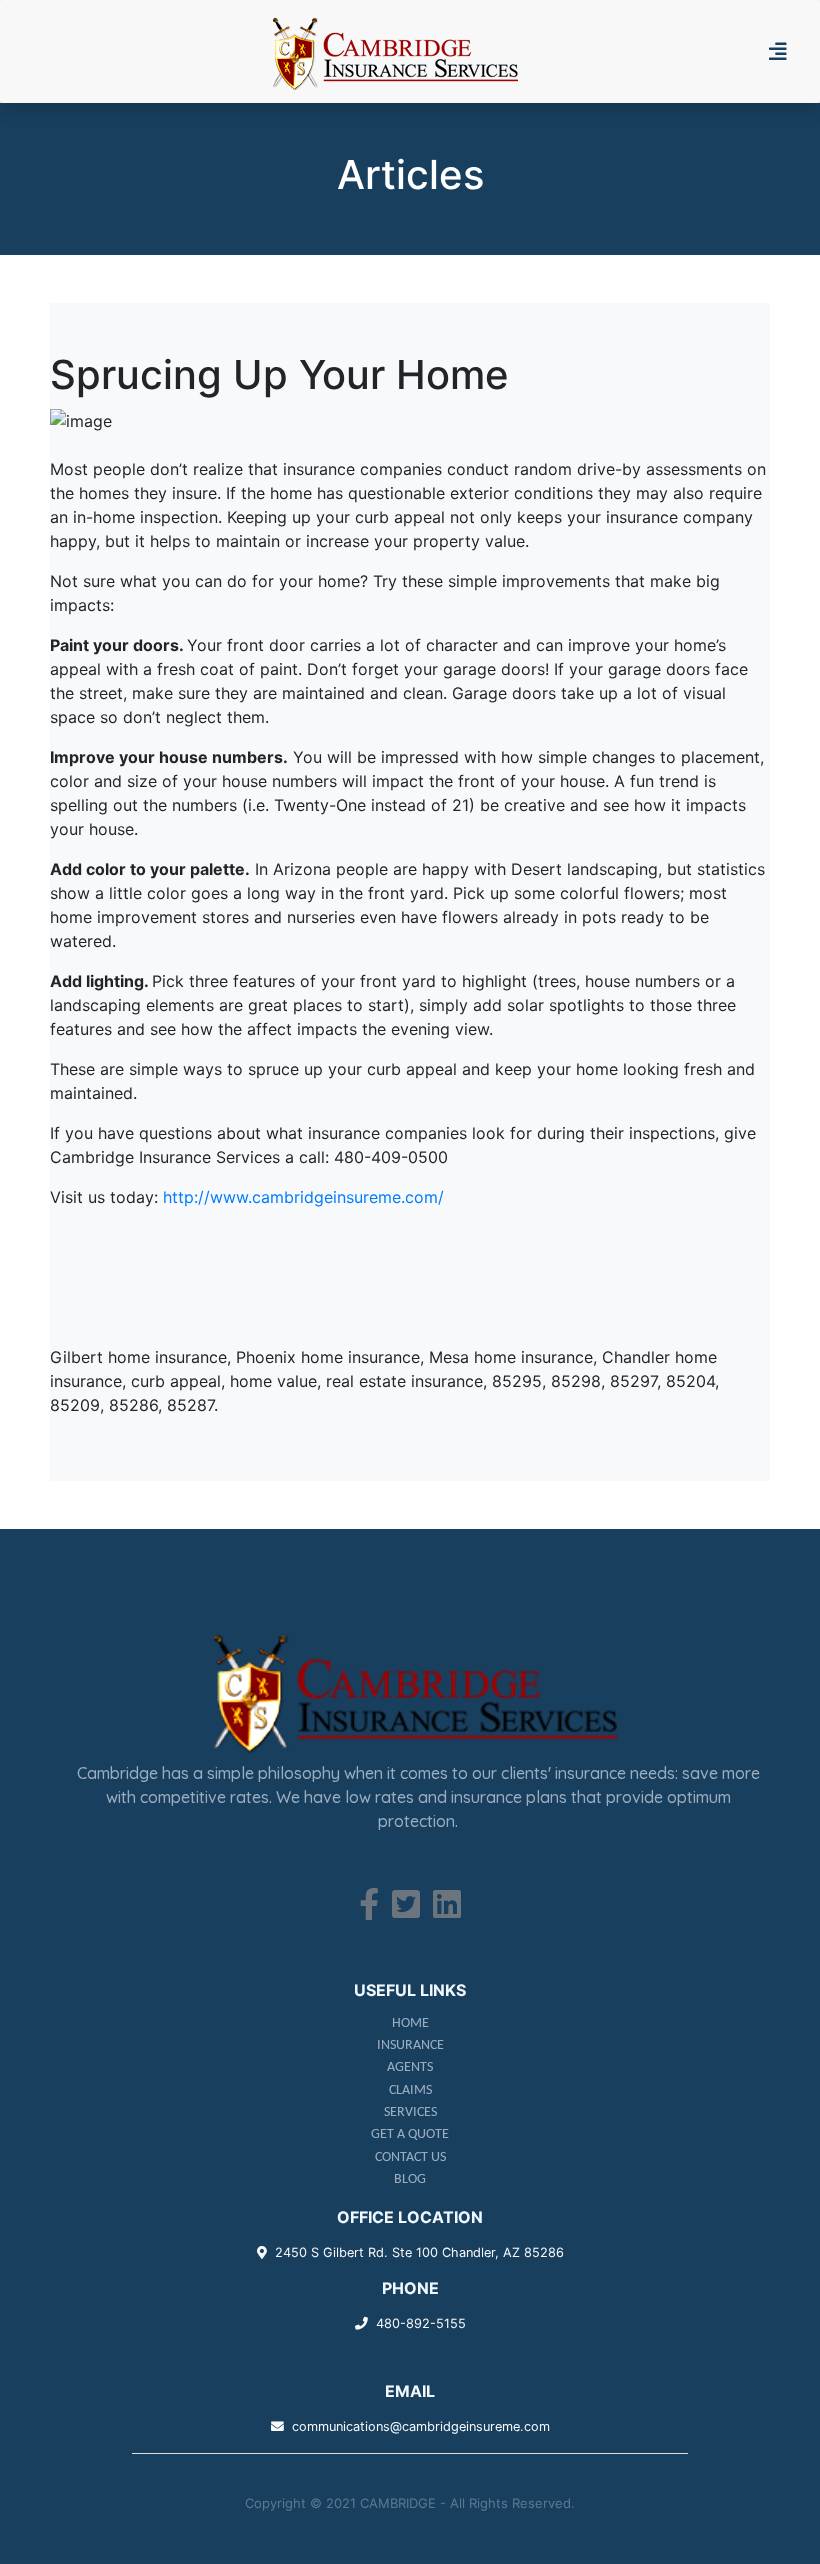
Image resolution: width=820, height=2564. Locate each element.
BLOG (410, 2179)
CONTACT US (410, 2157)
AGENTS (410, 2067)
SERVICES (410, 2112)
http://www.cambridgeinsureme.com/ (303, 1197)
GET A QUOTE (410, 2134)
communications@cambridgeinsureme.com (421, 2426)
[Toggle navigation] (786, 52)
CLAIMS (410, 2090)
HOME (410, 2023)
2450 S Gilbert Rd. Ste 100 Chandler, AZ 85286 (419, 2252)
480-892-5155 (421, 2323)
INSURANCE (410, 2045)
